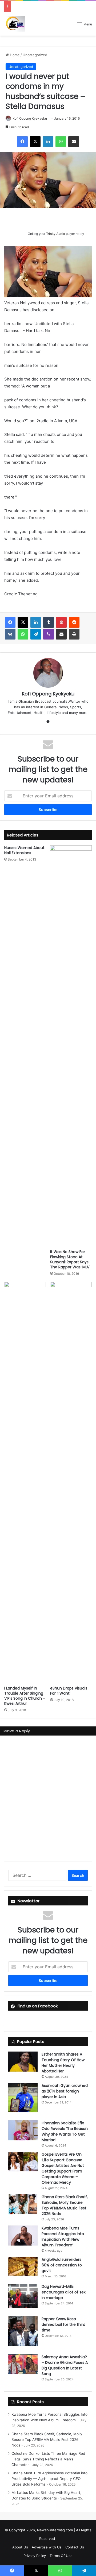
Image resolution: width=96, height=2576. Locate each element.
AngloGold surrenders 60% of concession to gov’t (62, 2265)
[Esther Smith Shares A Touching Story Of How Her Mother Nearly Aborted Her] (23, 2062)
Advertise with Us (47, 2547)
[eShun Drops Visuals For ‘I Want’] (71, 1482)
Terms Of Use (61, 2556)
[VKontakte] (10, 634)
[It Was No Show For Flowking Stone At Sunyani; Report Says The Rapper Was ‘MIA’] (71, 1046)
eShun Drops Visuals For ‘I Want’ (69, 1691)
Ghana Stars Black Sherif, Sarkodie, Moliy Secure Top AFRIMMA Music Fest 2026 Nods (65, 2205)
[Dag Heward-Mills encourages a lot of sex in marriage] (23, 2296)
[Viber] (49, 634)
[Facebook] (22, 142)
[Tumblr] (49, 622)
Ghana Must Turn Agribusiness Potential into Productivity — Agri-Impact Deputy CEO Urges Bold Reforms (49, 2479)
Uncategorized (35, 55)
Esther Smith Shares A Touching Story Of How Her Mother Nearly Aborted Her (63, 2063)
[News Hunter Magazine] (15, 24)
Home (14, 55)
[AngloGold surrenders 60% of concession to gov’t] (23, 2266)
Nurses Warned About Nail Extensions (24, 850)
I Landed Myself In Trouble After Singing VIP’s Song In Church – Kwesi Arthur (25, 1696)
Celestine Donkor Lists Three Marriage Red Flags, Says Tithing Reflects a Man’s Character (48, 2459)
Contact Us (75, 2547)
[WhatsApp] (61, 142)
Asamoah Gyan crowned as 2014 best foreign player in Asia (65, 2091)
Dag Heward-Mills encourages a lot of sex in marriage (64, 2292)
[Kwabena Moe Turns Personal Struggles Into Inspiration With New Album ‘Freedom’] (23, 2236)
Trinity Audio (56, 234)
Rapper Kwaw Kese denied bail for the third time (63, 2324)
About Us (20, 2547)
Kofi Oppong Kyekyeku (30, 118)
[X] (35, 142)
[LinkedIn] (48, 142)
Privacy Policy (35, 2556)
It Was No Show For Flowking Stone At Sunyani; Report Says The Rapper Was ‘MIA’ (70, 1259)
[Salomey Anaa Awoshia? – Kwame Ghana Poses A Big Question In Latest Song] (23, 2364)
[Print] (74, 634)
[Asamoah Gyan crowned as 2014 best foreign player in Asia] (23, 2098)
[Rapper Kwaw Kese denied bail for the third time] (23, 2331)
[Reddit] (74, 622)
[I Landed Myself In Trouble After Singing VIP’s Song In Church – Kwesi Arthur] (25, 1482)
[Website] (48, 721)
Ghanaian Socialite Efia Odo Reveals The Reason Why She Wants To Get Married (65, 2131)
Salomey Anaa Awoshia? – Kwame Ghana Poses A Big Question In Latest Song (65, 2365)
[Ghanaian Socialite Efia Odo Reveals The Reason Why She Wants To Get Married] (23, 2130)
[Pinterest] (61, 622)
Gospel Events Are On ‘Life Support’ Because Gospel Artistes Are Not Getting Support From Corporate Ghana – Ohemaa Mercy (63, 2168)
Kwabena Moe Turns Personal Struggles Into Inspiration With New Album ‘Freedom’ (63, 2237)
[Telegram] (36, 634)
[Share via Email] (74, 142)
